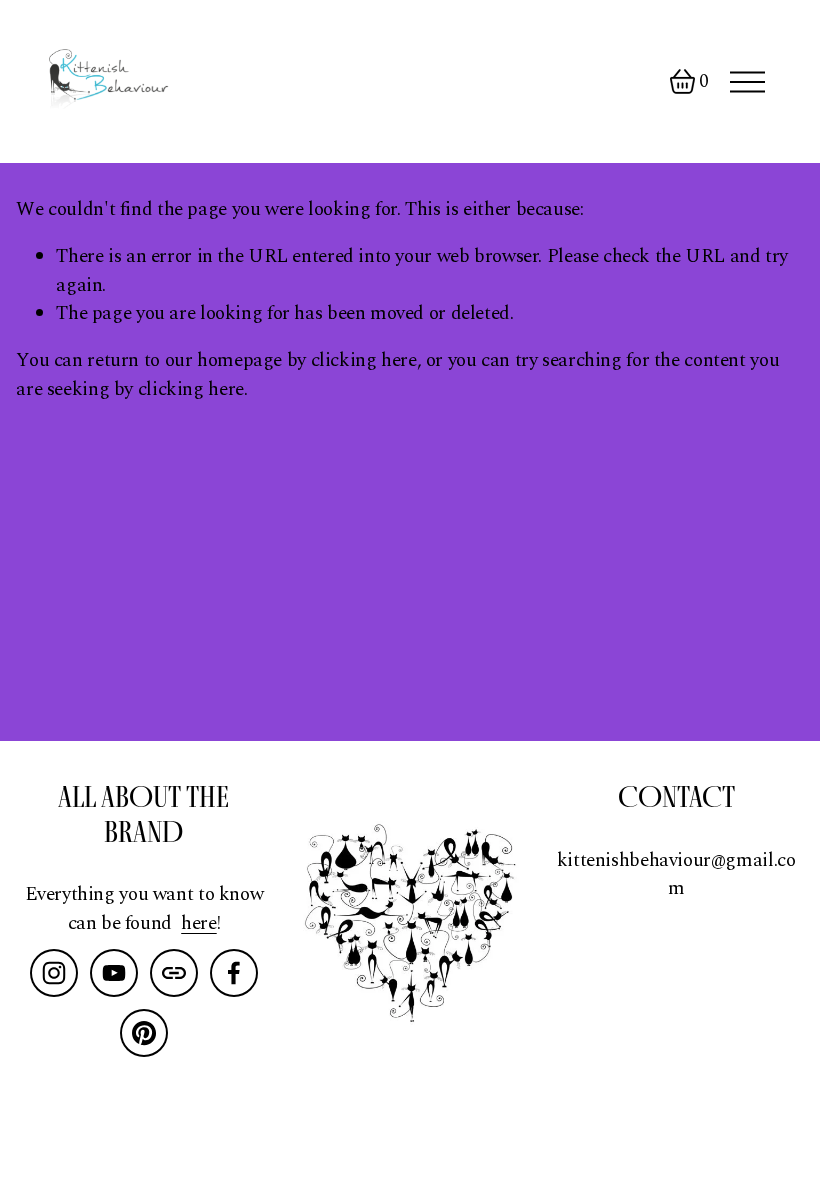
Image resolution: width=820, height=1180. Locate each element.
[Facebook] (234, 973)
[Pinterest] (144, 1033)
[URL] (174, 973)
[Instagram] (54, 973)
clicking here (364, 360)
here (198, 924)
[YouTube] (114, 973)
